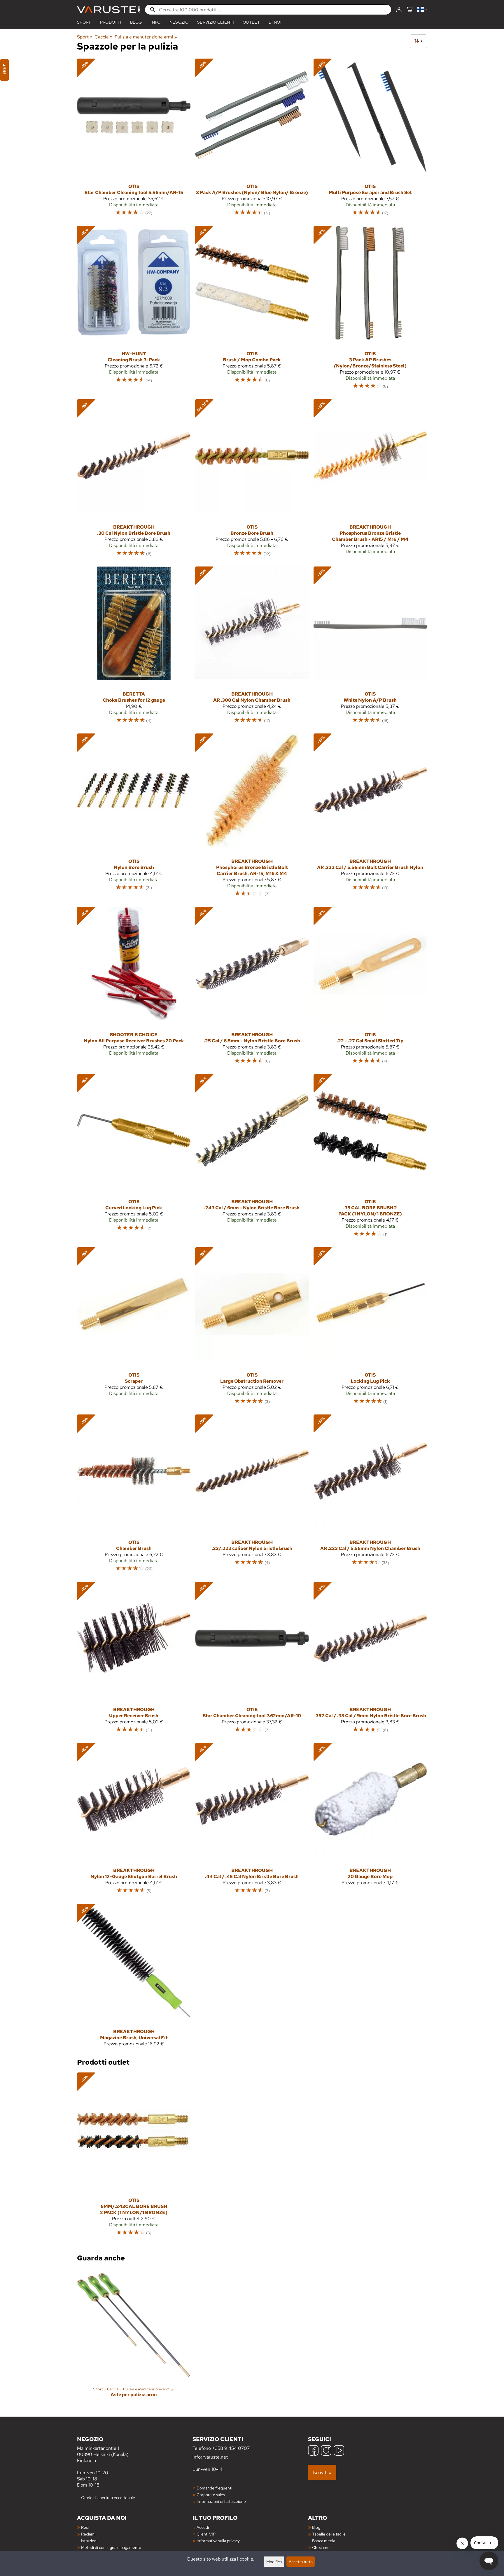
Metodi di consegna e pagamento (111, 2547)
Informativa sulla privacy (218, 2541)
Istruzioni (89, 2541)
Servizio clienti (216, 22)
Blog (316, 2527)
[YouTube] (339, 2451)
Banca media (324, 2541)
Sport (84, 22)
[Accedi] (399, 10)
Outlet (251, 22)
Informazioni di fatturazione (221, 2501)
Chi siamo (321, 2547)
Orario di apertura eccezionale (108, 2497)
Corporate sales (211, 2495)
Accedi (203, 2527)
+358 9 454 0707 (231, 2448)
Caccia (103, 37)
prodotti (111, 22)
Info (155, 22)
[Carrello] (409, 10)
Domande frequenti (214, 2488)
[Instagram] (326, 2451)
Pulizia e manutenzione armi (146, 37)
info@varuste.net (210, 2457)
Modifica (274, 2562)
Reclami (88, 2534)
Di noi (275, 22)
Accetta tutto (301, 2562)
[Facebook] (313, 2451)
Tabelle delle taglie (329, 2534)
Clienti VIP (206, 2534)
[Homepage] (108, 10)
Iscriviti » (322, 2472)
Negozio (179, 22)
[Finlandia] (422, 10)
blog (136, 22)
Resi (85, 2527)
